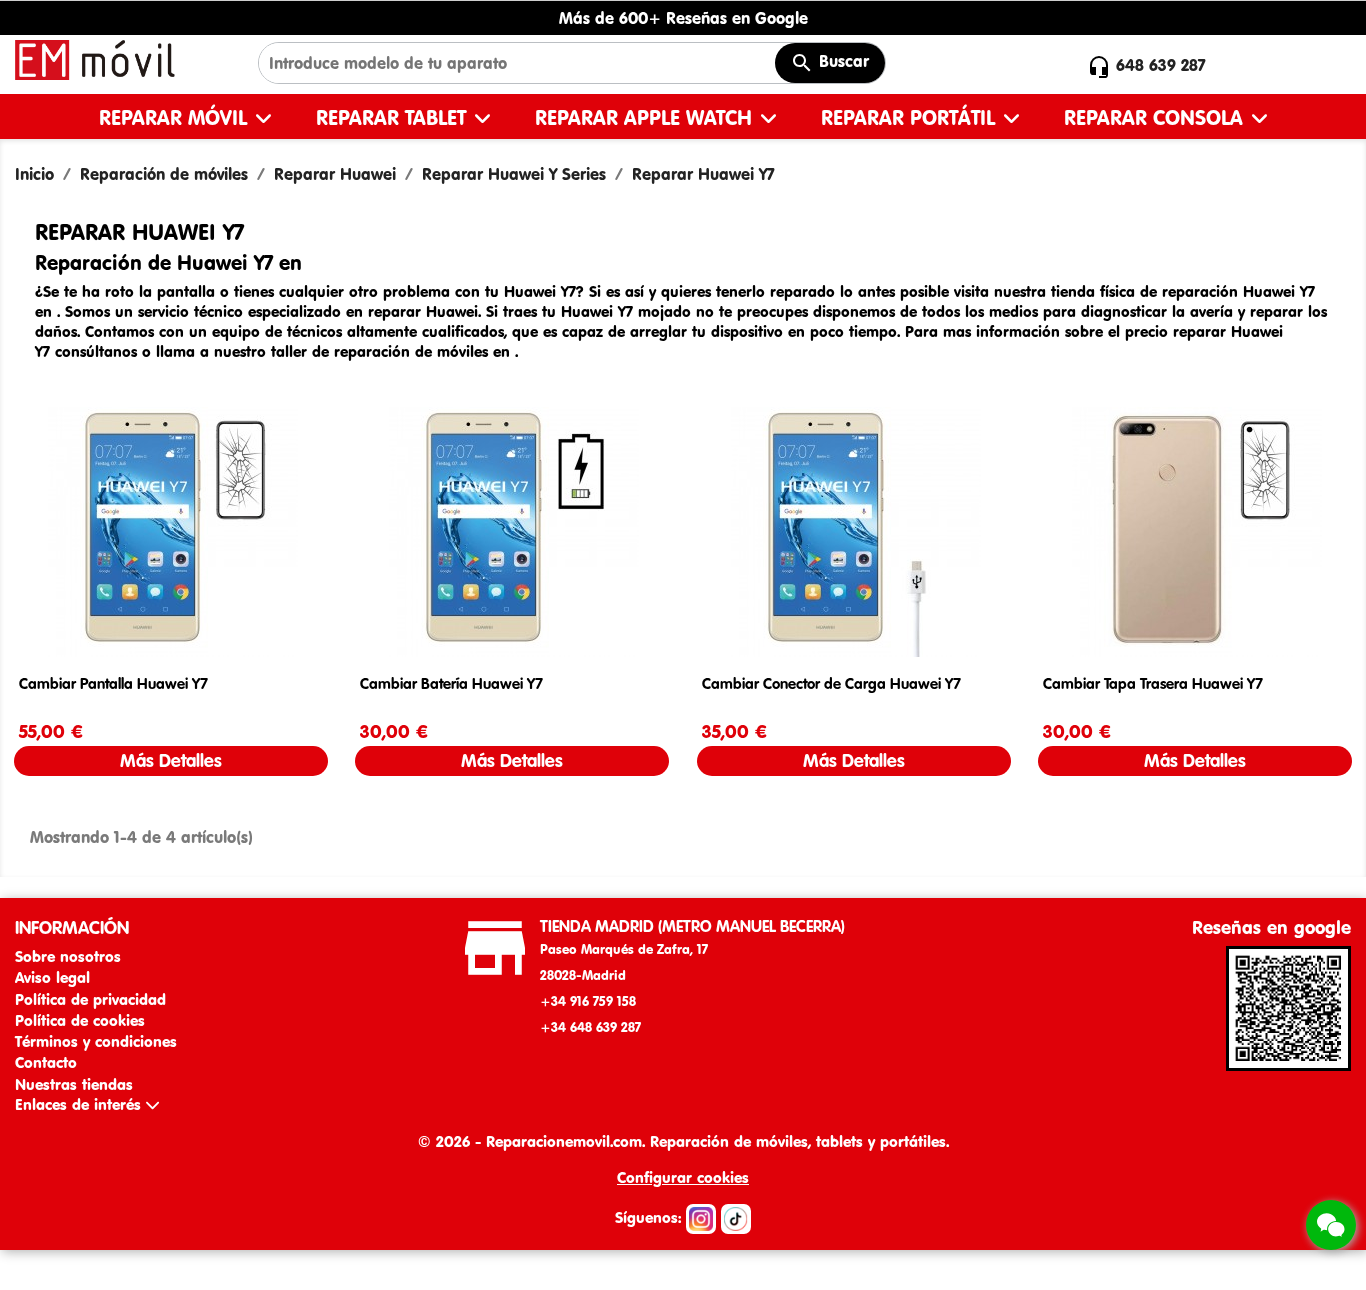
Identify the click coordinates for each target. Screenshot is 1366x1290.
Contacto (46, 1062)
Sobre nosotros (68, 956)
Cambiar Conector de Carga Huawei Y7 (831, 683)
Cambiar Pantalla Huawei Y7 (113, 683)
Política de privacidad (90, 999)
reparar (397, 311)
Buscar (841, 61)
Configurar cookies (683, 1177)
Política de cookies (80, 1020)
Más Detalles (171, 760)
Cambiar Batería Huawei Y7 (451, 683)
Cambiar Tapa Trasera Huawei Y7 (1153, 683)
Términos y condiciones (96, 1041)
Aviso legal (52, 977)
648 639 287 (1161, 65)
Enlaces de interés (80, 1104)
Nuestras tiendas (74, 1084)
